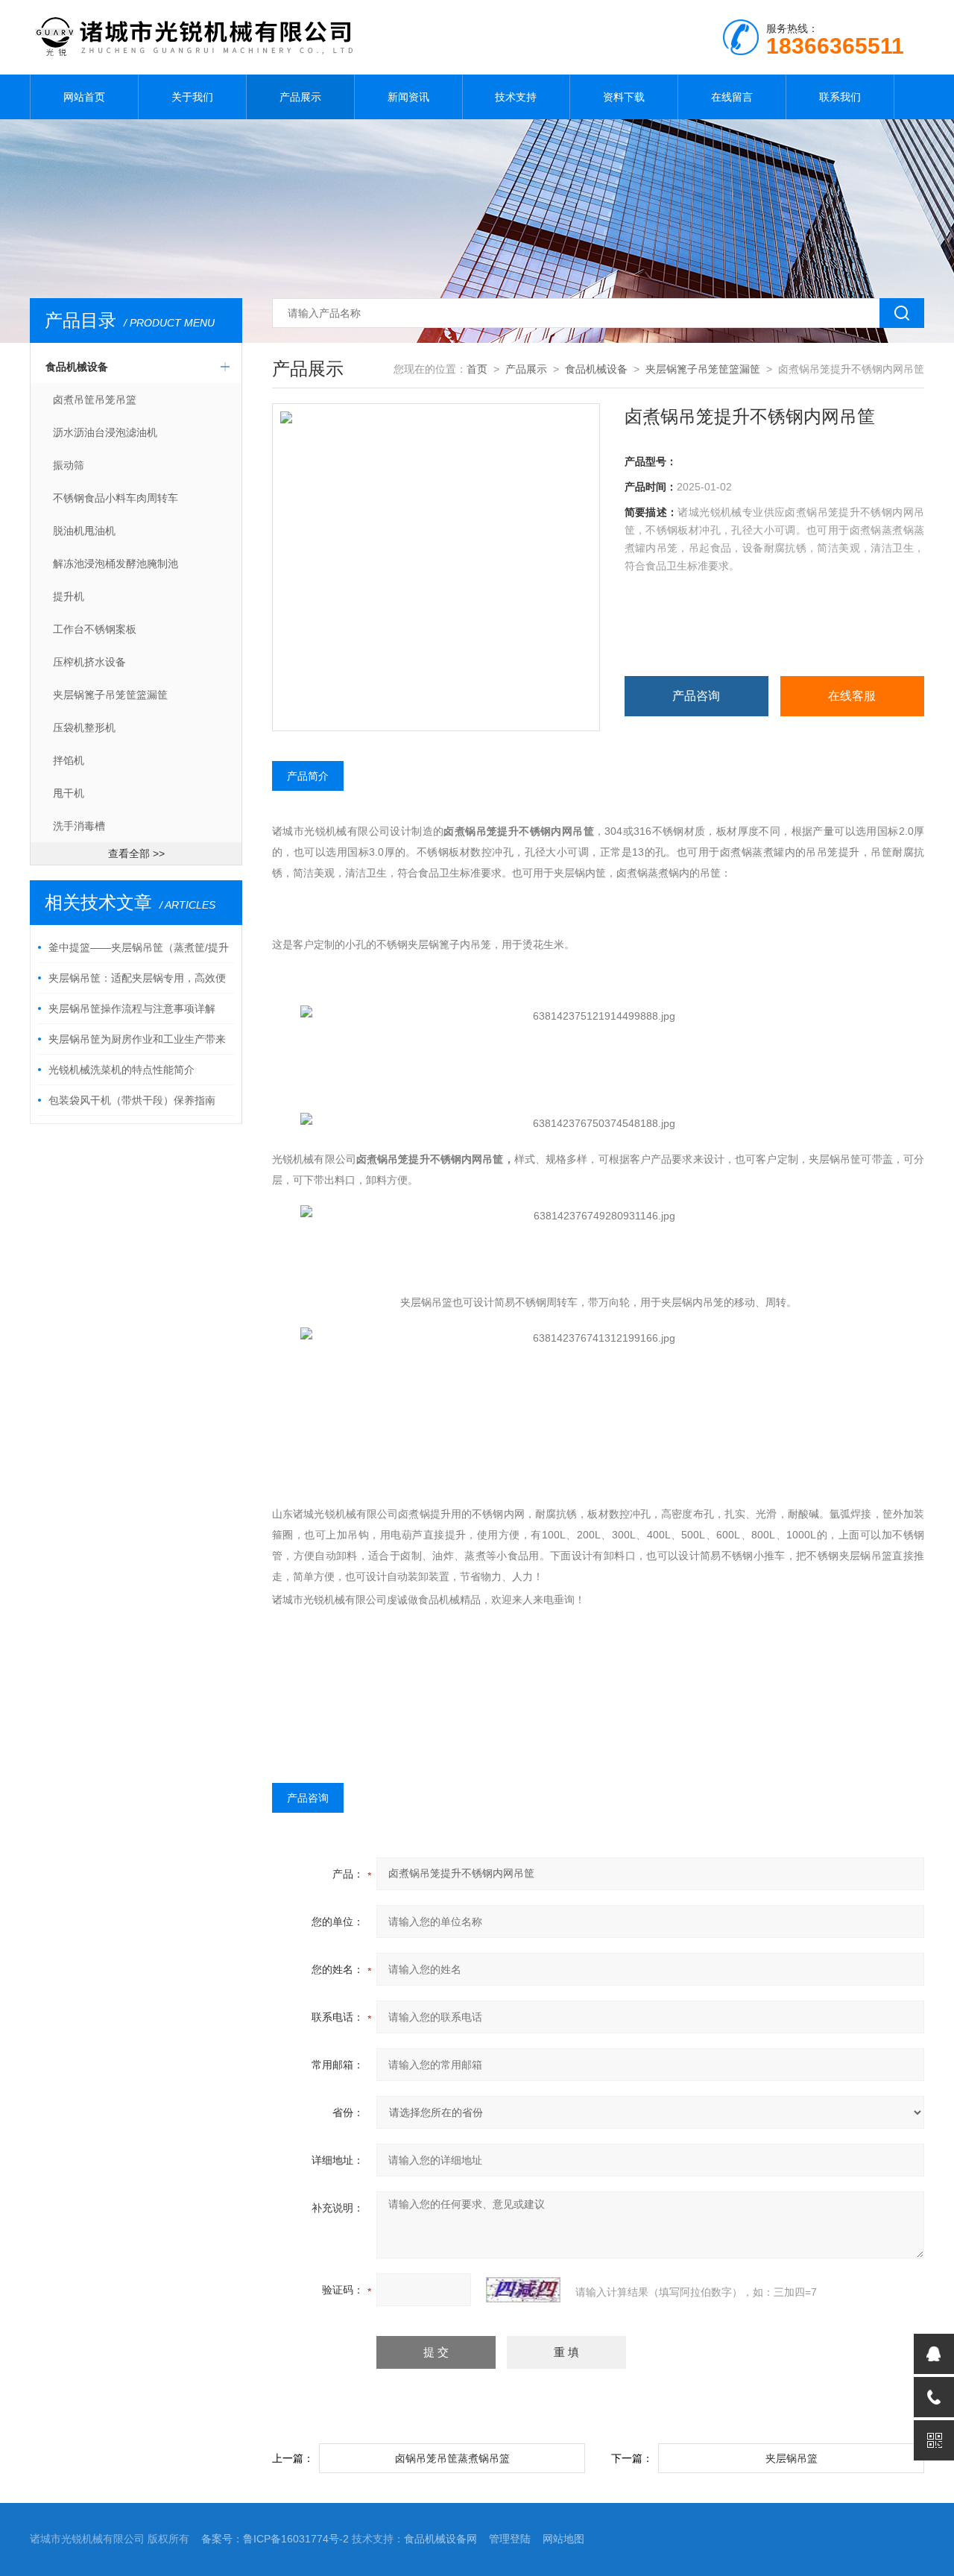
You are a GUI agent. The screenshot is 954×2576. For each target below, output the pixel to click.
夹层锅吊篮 (792, 2458)
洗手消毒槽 (79, 826)
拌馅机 (69, 760)
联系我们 (840, 97)
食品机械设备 (77, 367)
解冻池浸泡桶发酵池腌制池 (116, 563)
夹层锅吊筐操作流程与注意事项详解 (132, 1008)
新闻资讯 (408, 97)
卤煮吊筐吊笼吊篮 (95, 400)
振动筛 (69, 465)
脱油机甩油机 (84, 531)
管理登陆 (510, 2539)
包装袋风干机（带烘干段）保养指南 (132, 1100)
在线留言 (732, 97)
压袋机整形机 (84, 727)
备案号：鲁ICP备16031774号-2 (275, 2539)
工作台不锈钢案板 (95, 629)
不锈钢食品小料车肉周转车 (116, 498)
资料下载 (624, 97)
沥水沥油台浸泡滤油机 (105, 432)
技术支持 (516, 97)
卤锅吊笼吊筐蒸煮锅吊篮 (452, 2458)
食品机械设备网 (440, 2539)
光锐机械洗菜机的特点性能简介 (121, 1070)
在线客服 (852, 696)
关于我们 (192, 97)
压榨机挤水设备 (89, 662)
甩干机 (69, 793)
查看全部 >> (136, 853)
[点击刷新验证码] (523, 2290)
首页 (477, 369)
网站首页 (84, 97)
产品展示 (300, 97)
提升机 (69, 596)
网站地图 (563, 2539)
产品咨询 (696, 696)
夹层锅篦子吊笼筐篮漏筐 (110, 695)
